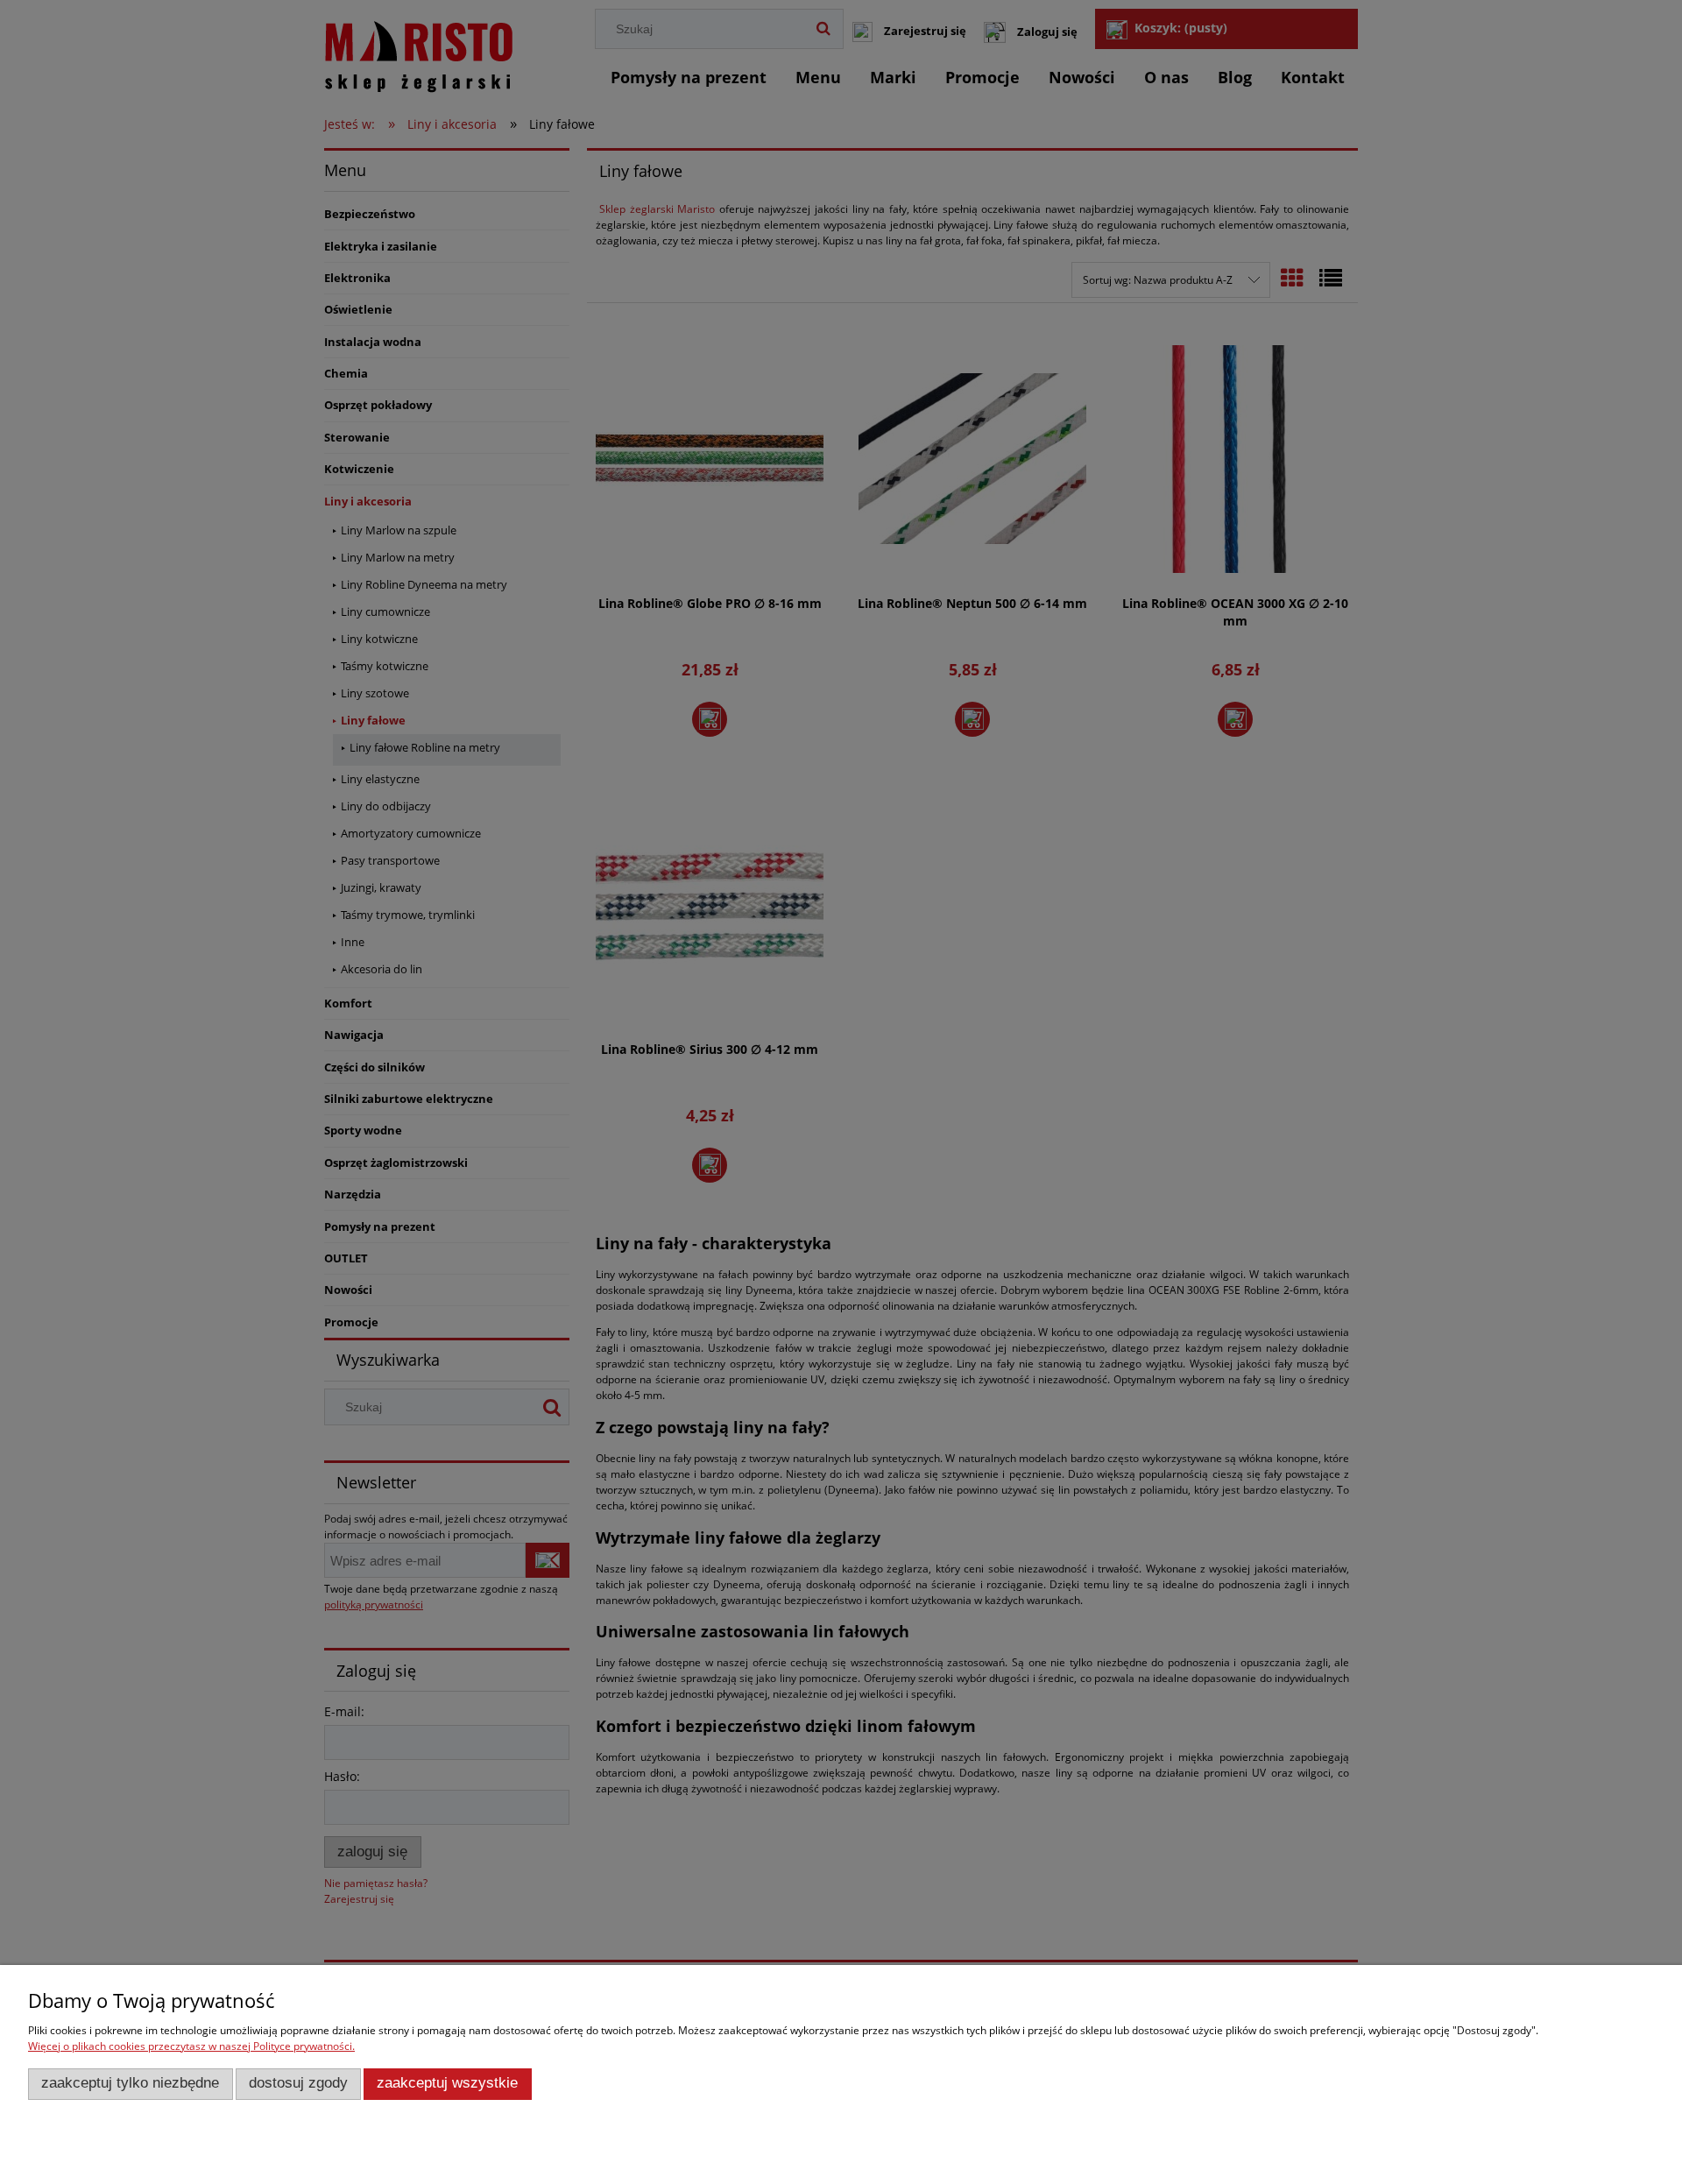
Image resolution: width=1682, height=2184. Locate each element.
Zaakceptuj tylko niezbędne (130, 2083)
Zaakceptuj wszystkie (447, 2083)
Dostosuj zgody (298, 2083)
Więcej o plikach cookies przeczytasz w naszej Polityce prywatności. (191, 2046)
